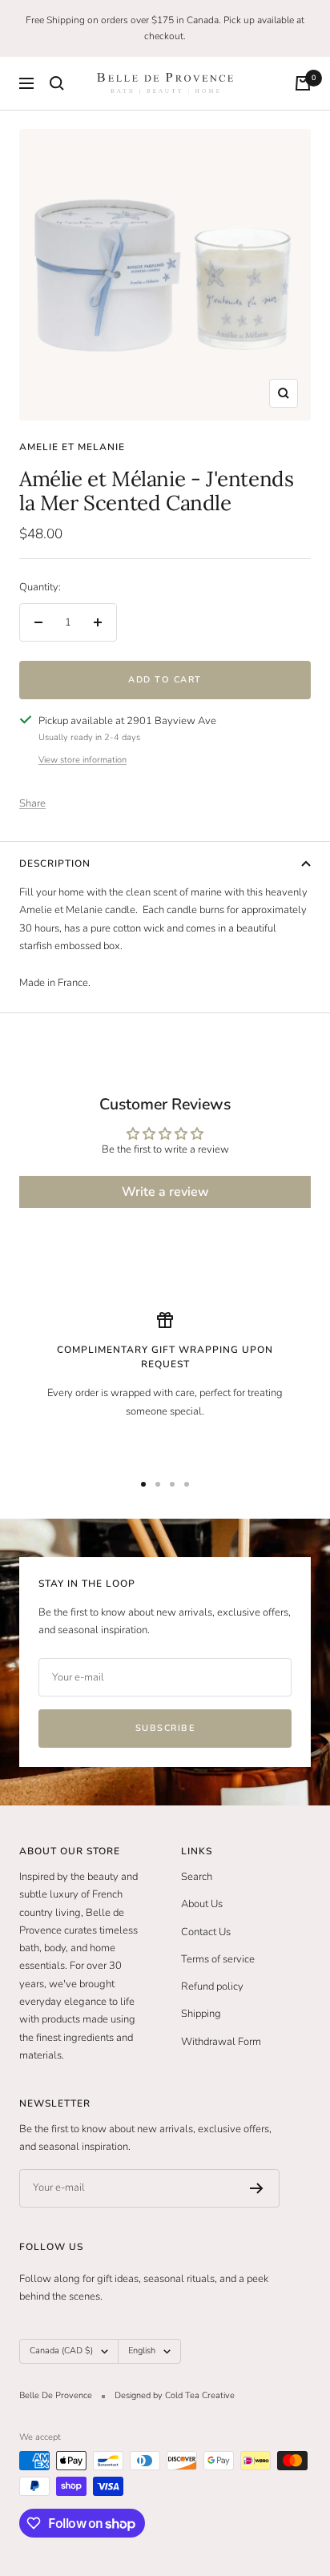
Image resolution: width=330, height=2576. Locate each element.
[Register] (257, 2188)
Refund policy (212, 1986)
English (142, 2351)
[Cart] (303, 83)
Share (32, 803)
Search (197, 1877)
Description (55, 863)
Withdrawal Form (221, 2042)
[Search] (57, 83)
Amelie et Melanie (72, 447)
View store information (82, 760)
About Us (202, 1904)
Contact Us (206, 1932)
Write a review (165, 1192)
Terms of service (218, 1959)
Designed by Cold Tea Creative (175, 2395)
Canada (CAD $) (61, 2351)
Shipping (201, 2014)
